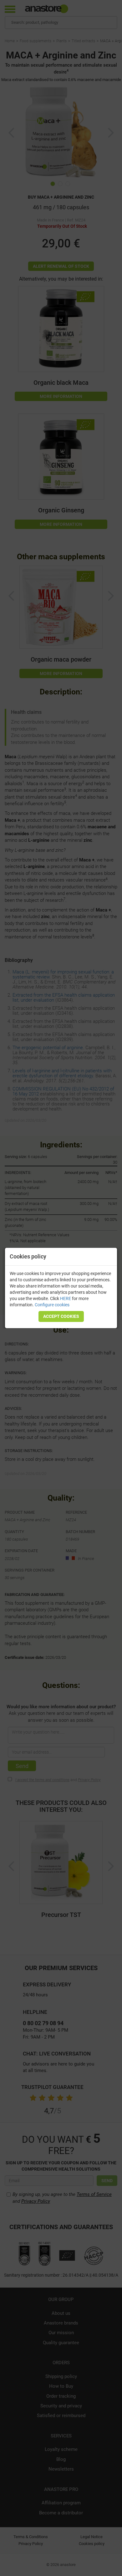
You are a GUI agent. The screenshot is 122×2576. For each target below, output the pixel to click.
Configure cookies (52, 1305)
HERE (66, 1298)
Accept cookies (61, 1316)
